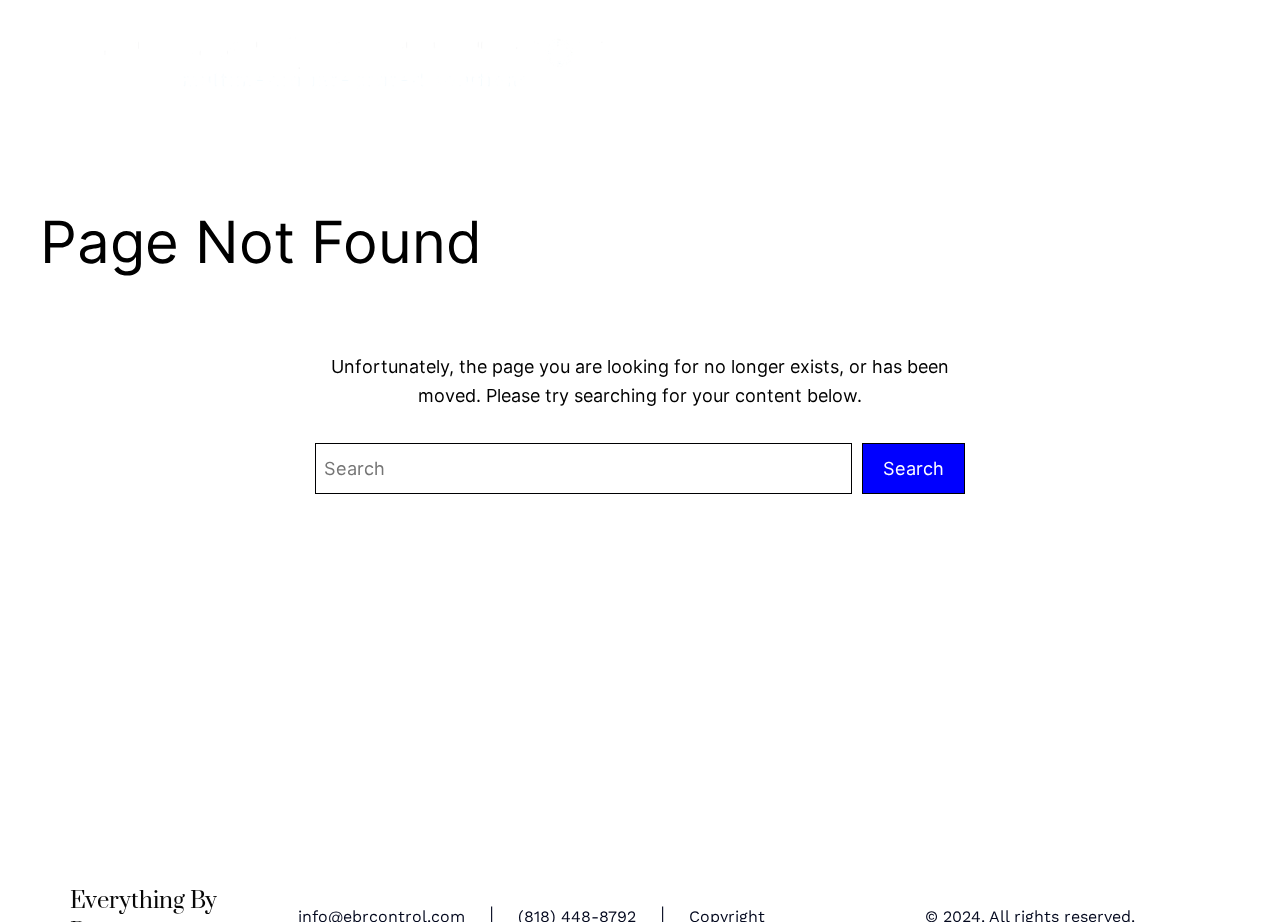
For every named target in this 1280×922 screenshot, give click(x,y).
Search (913, 468)
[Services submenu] (1098, 68)
